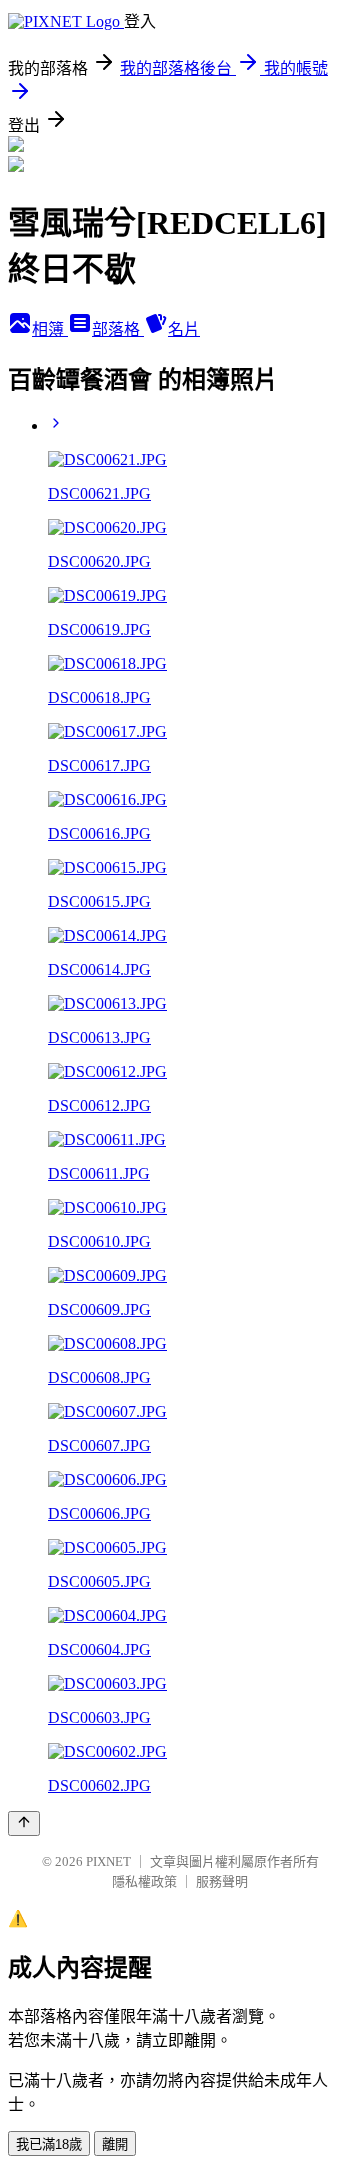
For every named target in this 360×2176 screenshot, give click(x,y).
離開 (115, 2144)
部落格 (118, 329)
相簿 (50, 329)
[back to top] (24, 1823)
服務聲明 (222, 1881)
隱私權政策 (144, 1881)
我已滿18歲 (49, 2144)
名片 (184, 329)
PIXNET (108, 1861)
